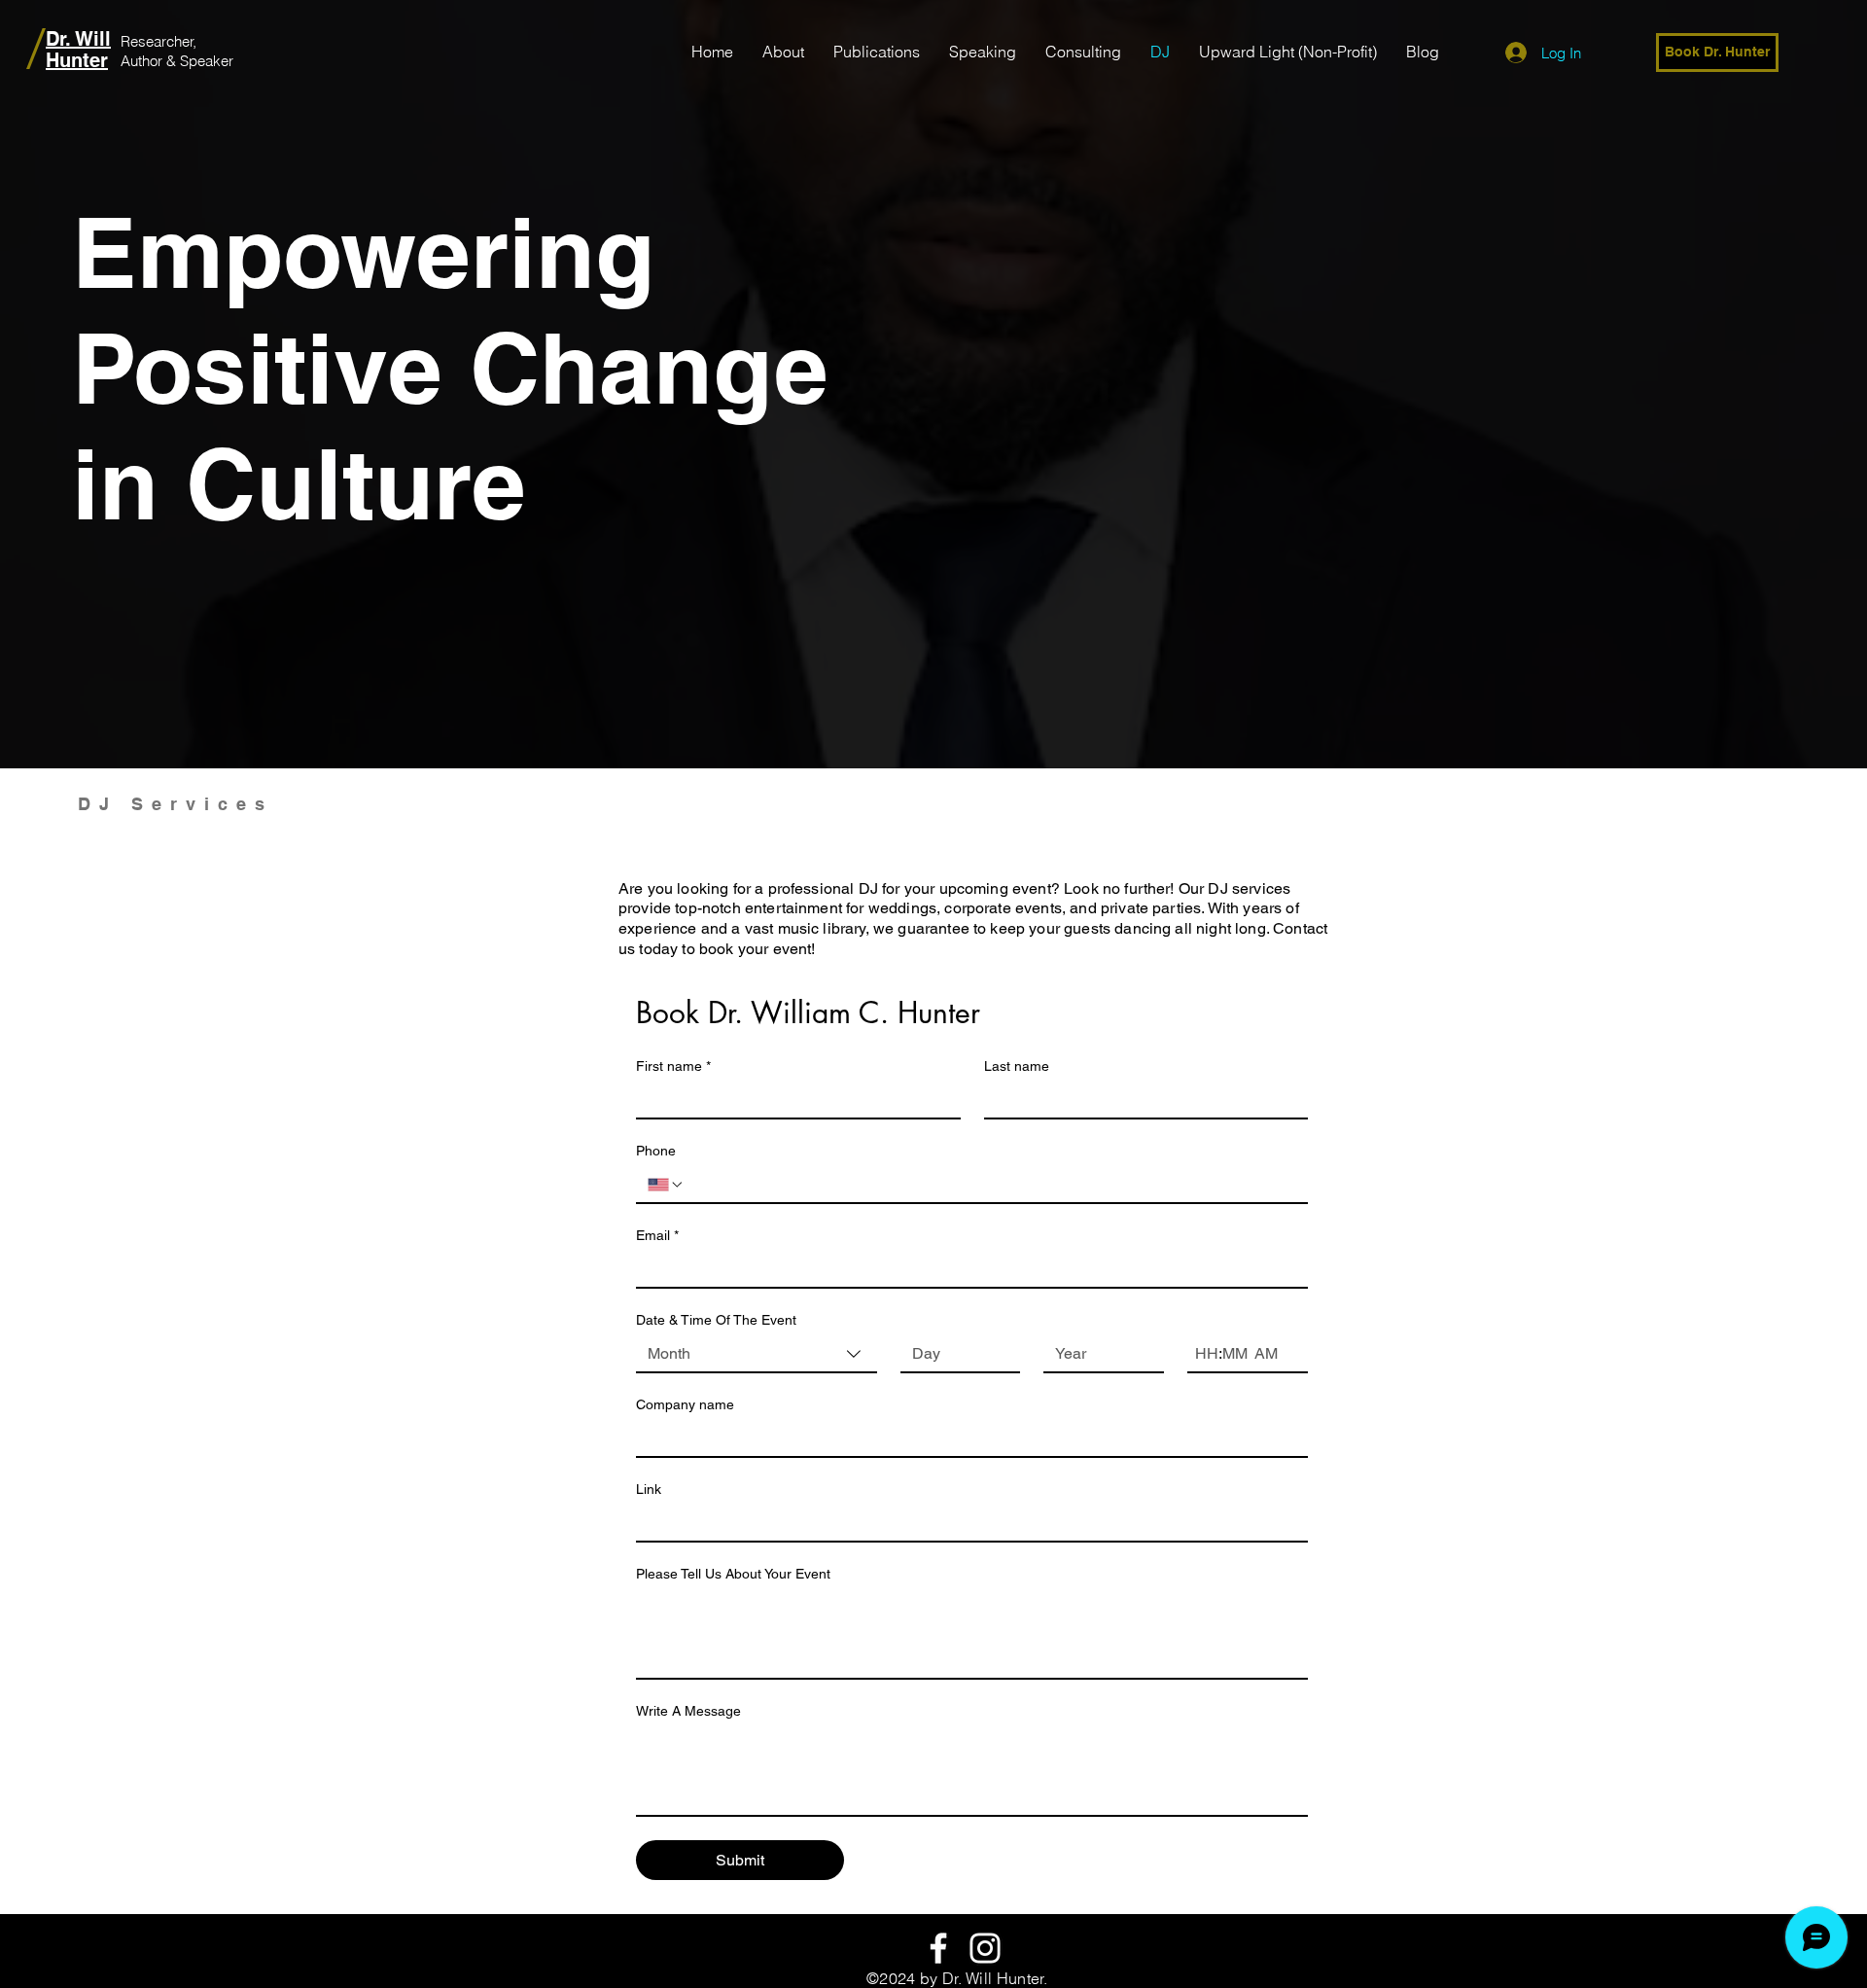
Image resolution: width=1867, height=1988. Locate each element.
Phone (656, 1151)
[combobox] (757, 1355)
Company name (685, 1404)
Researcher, (159, 41)
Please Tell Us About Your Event (733, 1574)
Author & (150, 61)
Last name (1017, 1066)
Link (649, 1489)
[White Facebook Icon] (938, 1948)
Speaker (207, 61)
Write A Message (688, 1711)
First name (673, 1066)
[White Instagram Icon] (985, 1948)
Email (657, 1235)
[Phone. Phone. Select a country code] (666, 1185)
